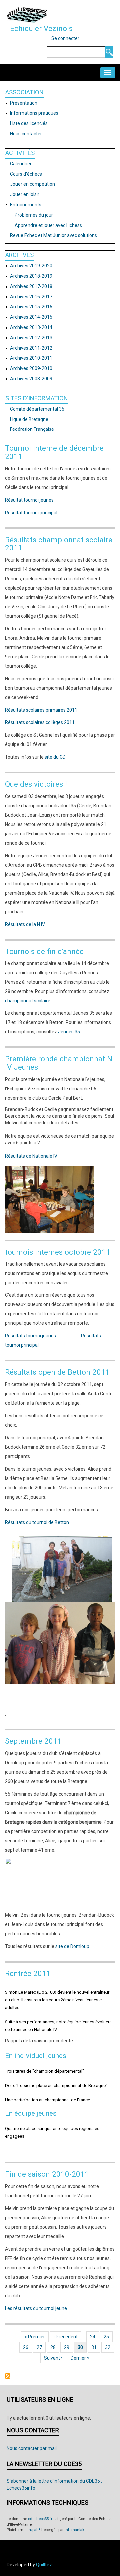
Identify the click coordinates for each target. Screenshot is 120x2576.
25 (108, 2337)
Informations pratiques (34, 113)
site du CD (55, 757)
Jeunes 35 (69, 1032)
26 (27, 2347)
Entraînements (26, 205)
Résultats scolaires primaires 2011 (41, 710)
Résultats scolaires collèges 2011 (40, 722)
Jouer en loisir (25, 194)
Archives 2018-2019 (31, 276)
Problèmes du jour (34, 215)
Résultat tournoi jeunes (29, 500)
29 (68, 2347)
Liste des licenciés (29, 123)
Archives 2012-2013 (31, 338)
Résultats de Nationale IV (31, 1156)
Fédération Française (32, 429)
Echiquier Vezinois (41, 28)
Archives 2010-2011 (31, 358)
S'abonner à (8, 2376)
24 (94, 2337)
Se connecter (65, 38)
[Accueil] (27, 15)
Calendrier (21, 164)
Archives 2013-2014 (31, 327)
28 (55, 2347)
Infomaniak (74, 2530)
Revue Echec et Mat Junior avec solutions (53, 235)
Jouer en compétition (32, 184)
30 (82, 2347)
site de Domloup (72, 1946)
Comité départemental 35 (37, 409)
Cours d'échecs (26, 174)
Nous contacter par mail (32, 2448)
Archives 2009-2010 (31, 368)
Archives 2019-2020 (31, 266)
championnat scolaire (28, 1001)
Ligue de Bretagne (29, 419)
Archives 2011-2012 (31, 348)
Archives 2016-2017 (31, 297)
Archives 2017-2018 (31, 286)
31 (96, 2347)
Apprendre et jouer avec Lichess (48, 225)
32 (109, 2347)
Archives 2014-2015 (31, 317)
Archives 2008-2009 (31, 379)
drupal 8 (33, 2530)
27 (41, 2347)
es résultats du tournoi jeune (37, 2308)
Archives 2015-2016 (31, 307)
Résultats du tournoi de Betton (37, 1522)
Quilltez (44, 2565)
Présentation (24, 103)
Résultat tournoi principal (31, 513)
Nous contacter (26, 134)
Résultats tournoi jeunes (30, 1336)
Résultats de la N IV (25, 924)
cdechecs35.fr (40, 2519)
